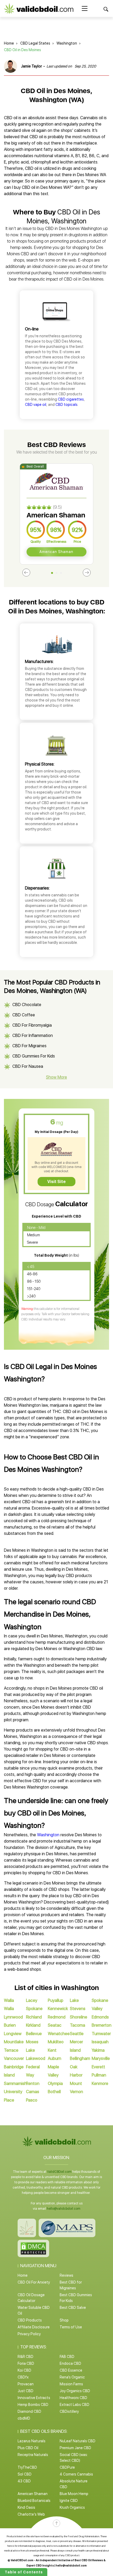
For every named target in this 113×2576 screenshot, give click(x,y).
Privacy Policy (29, 2334)
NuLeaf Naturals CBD (78, 2441)
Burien (10, 2025)
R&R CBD (25, 2357)
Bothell (54, 2092)
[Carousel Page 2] (57, 573)
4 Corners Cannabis (76, 2474)
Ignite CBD (69, 2501)
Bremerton (102, 2025)
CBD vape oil (36, 405)
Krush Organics (72, 2507)
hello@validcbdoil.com (64, 2209)
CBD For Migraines (29, 1046)
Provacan (26, 2384)
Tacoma (78, 2025)
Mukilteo (56, 2042)
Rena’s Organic (72, 2377)
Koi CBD (24, 2370)
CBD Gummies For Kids (34, 1056)
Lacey (32, 2000)
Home (9, 43)
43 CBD (24, 2481)
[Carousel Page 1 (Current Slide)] (52, 573)
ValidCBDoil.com (59, 2172)
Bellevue (34, 2034)
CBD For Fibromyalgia (32, 1025)
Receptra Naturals (33, 2455)
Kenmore (100, 2084)
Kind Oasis (26, 2507)
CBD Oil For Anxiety (34, 2282)
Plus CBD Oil (28, 2448)
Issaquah (100, 2042)
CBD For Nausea (28, 1066)
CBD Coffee (24, 1015)
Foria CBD (26, 2363)
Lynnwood (13, 2017)
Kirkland (33, 2025)
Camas (33, 2092)
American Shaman (56, 552)
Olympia (55, 2084)
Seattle (77, 2034)
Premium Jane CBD (75, 2448)
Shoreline (79, 2017)
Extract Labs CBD (75, 2405)
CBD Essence (71, 2370)
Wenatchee (59, 2034)
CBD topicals (66, 405)
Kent (52, 2050)
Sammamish (15, 2084)
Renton (33, 2084)
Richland (34, 2017)
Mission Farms (71, 2384)
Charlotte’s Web (31, 2514)
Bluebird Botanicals (34, 2501)
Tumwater (101, 2034)
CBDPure (67, 2467)
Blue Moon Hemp (74, 2494)
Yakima (98, 2050)
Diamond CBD (29, 2411)
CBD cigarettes (71, 399)
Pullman (99, 2075)
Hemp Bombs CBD (33, 2405)
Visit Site (56, 1182)
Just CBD (25, 2391)
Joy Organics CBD (75, 2391)
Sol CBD (25, 2474)
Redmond (57, 2017)
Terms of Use (71, 2327)
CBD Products (30, 2320)
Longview (13, 2034)
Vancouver (14, 2058)
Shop (64, 2320)
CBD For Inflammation (33, 1035)
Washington (67, 43)
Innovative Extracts (34, 2398)
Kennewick (58, 2009)
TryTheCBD (27, 2467)
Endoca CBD (70, 2363)
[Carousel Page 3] (61, 573)
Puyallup (56, 2000)
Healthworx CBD (73, 2398)
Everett (98, 2067)
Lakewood (36, 2058)
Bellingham (80, 2058)
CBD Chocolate (27, 1005)
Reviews (66, 2275)
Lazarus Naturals (32, 2441)
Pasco (32, 2100)
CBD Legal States (35, 43)
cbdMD (24, 2418)
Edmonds (100, 2017)
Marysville (101, 2058)
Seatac (55, 2025)
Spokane (34, 2009)
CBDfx (23, 2377)
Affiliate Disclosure (34, 2327)
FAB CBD (67, 2357)
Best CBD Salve (73, 2308)
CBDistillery (69, 2411)
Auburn (55, 2058)
